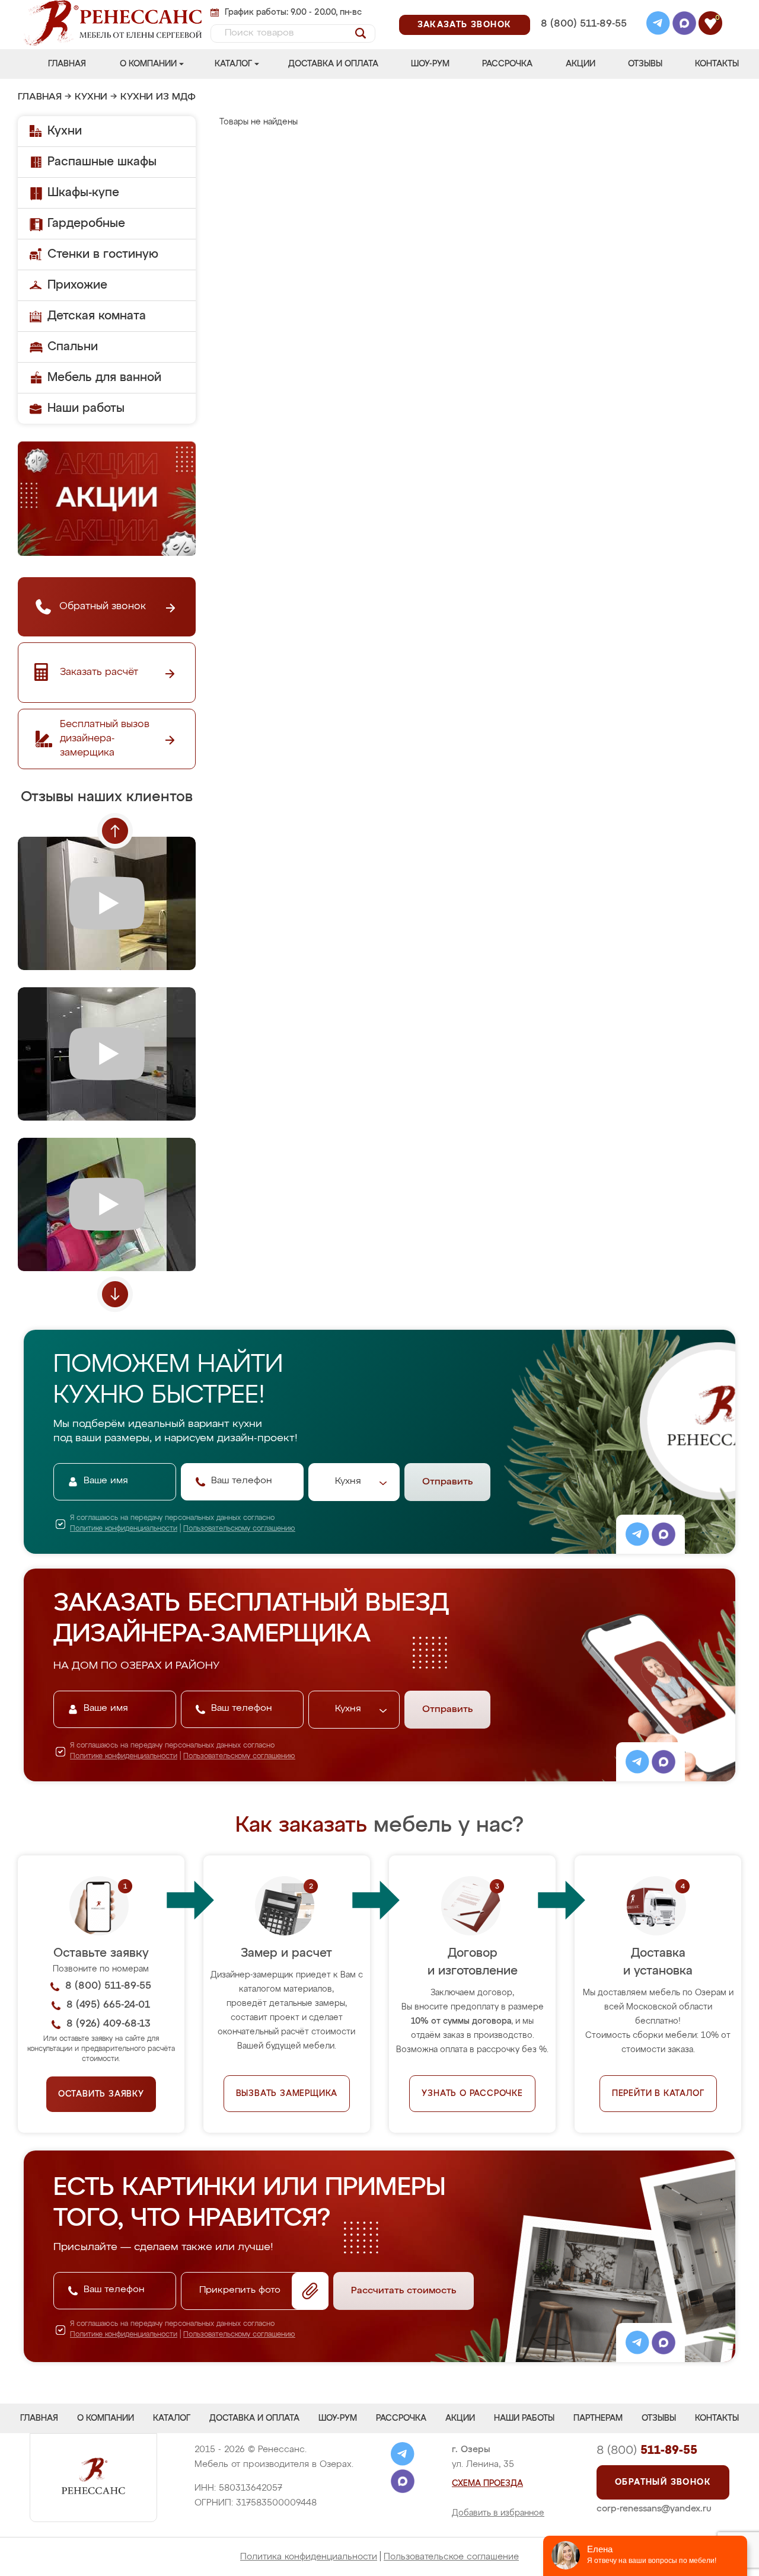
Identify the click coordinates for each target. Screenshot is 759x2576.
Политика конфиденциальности (309, 2557)
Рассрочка (507, 64)
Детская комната (97, 316)
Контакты (717, 64)
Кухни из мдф (158, 97)
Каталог (233, 64)
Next (115, 1294)
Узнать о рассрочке (472, 2094)
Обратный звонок (663, 2482)
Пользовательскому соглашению (239, 1529)
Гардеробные (86, 223)
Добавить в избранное (498, 2513)
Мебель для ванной (104, 377)
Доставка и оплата (333, 64)
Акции (581, 64)
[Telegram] (658, 25)
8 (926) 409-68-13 (583, 39)
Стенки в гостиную (103, 254)
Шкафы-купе (83, 193)
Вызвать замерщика (287, 2094)
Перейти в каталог (658, 2094)
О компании (148, 64)
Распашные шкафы (102, 162)
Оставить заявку (101, 2094)
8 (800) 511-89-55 (584, 24)
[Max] (684, 25)
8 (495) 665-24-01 (583, 9)
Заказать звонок (465, 25)
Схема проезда (487, 2484)
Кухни (91, 97)
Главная (67, 64)
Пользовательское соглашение (451, 2557)
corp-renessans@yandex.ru (654, 2509)
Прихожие (77, 285)
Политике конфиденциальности (124, 1529)
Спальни (73, 347)
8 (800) (647, 2450)
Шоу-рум (430, 64)
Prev (115, 831)
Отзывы (645, 64)
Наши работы (86, 408)
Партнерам (598, 2418)
